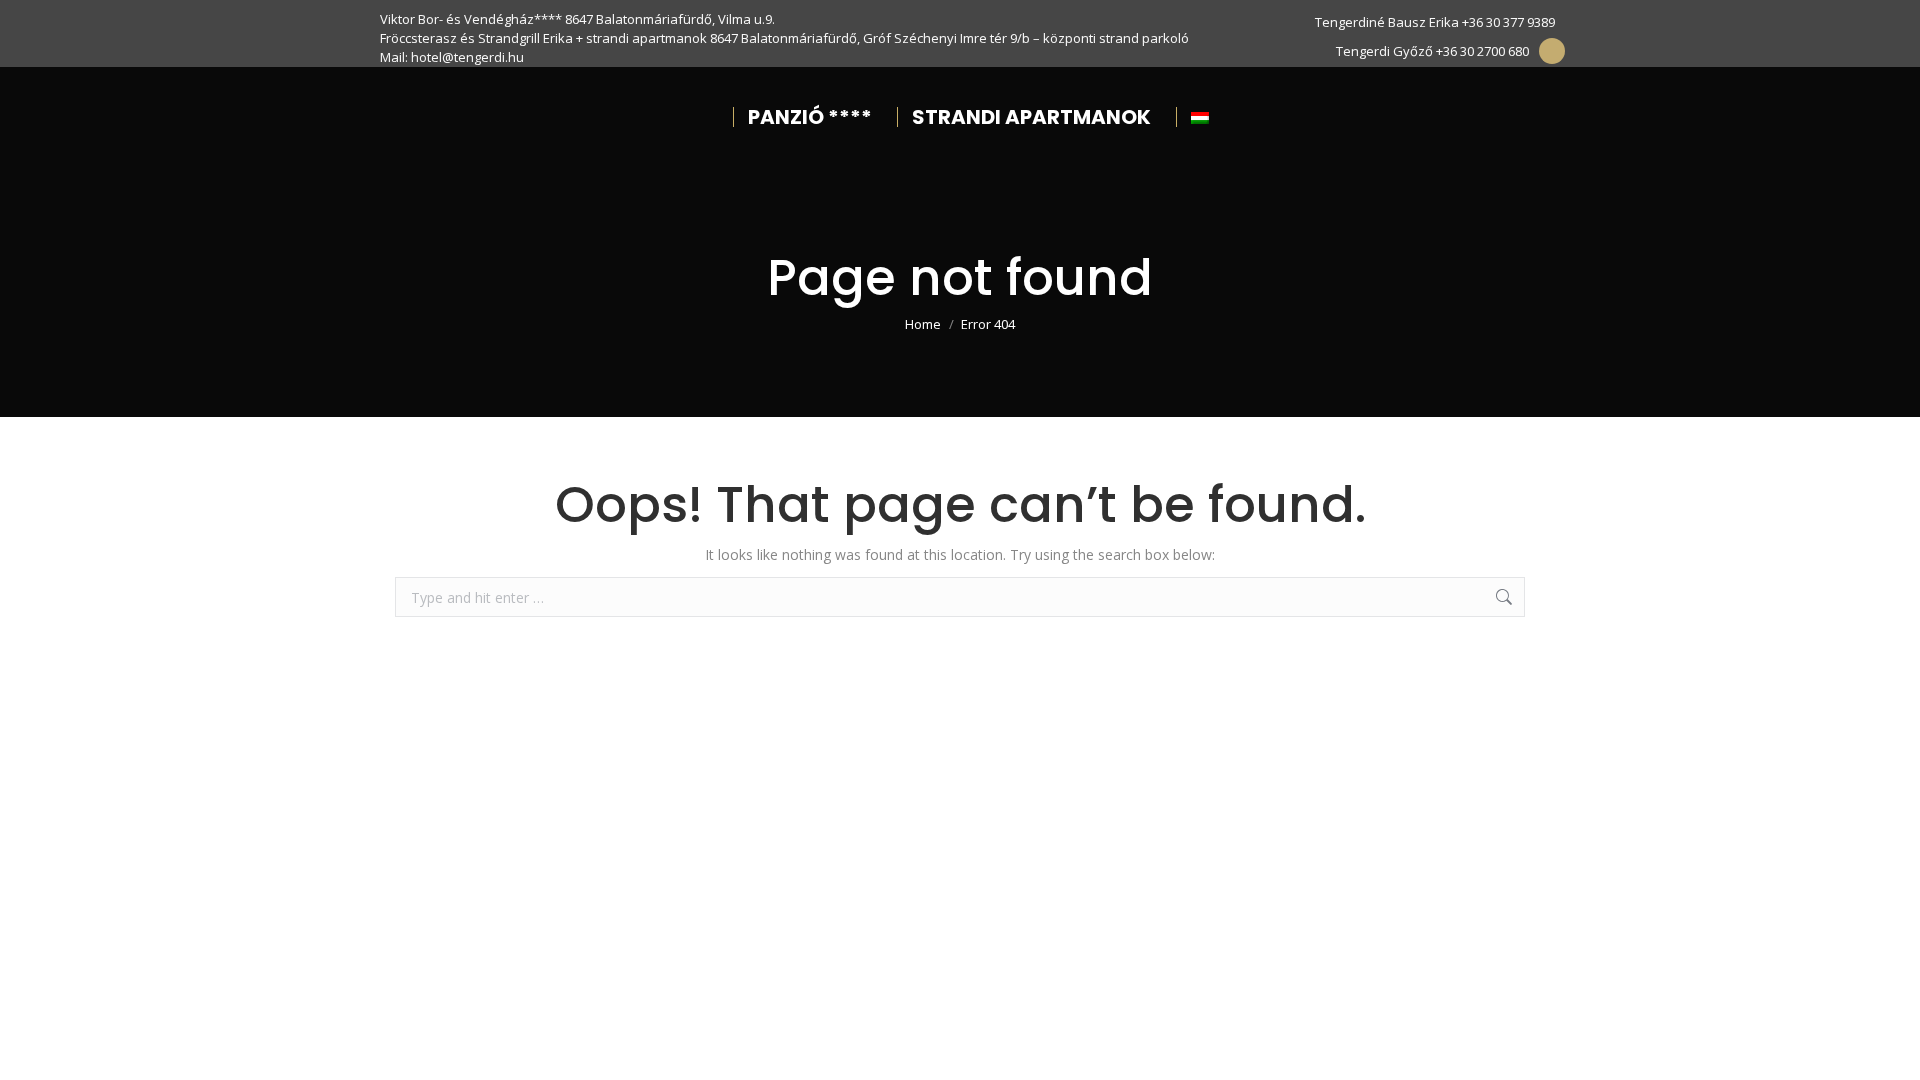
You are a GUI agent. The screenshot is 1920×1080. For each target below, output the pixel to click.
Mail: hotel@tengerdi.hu (452, 57)
